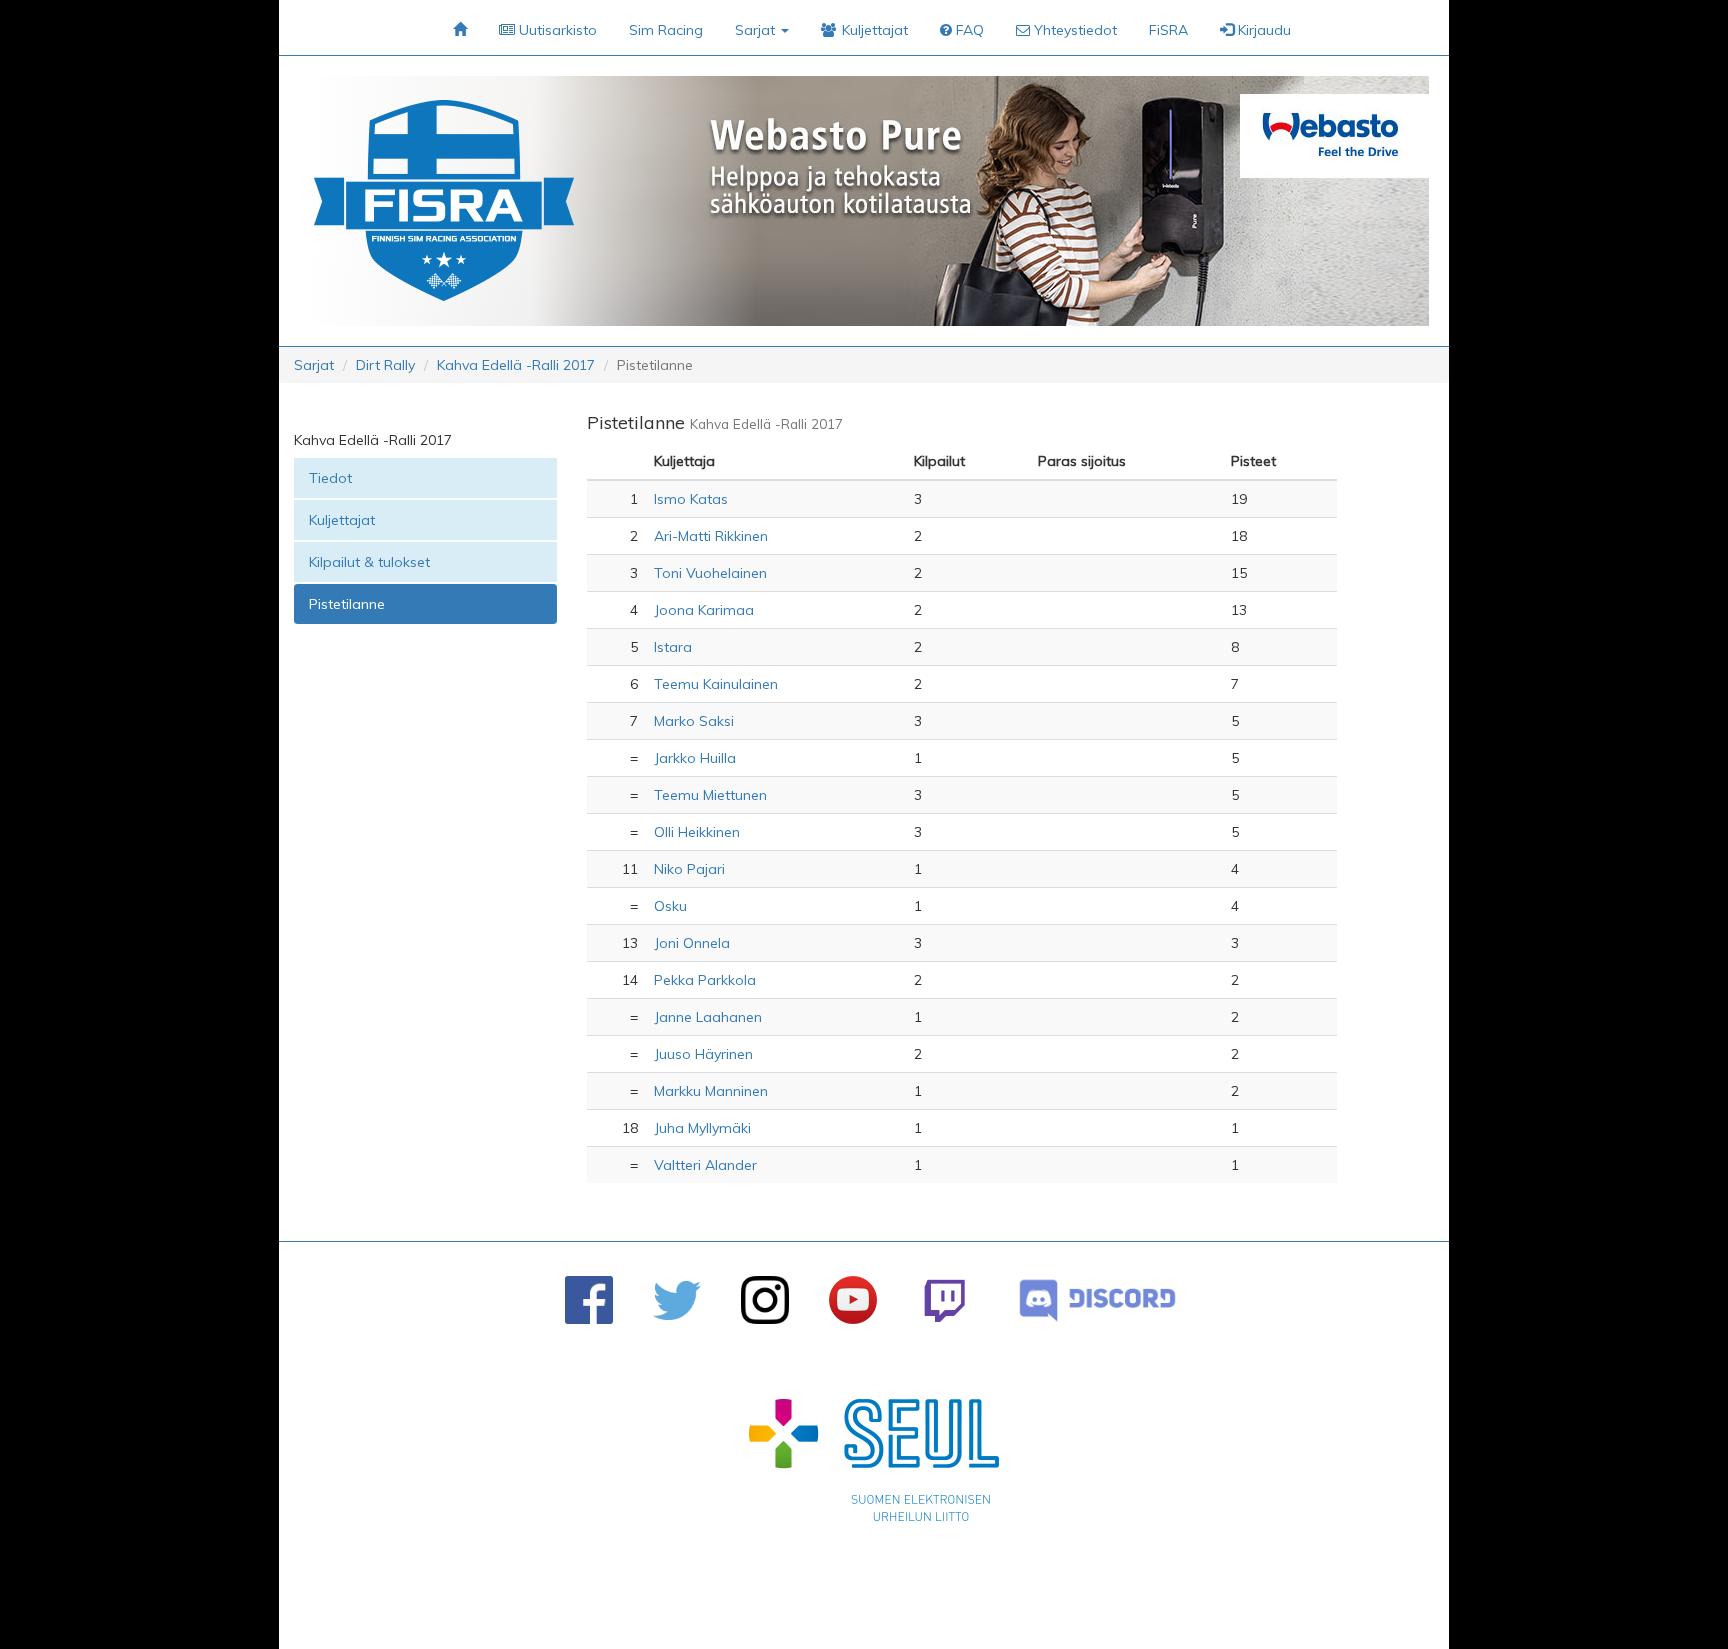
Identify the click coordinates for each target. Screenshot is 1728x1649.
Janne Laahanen (708, 1017)
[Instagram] (765, 1300)
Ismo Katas (691, 499)
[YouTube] (853, 1300)
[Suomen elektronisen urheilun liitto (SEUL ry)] (874, 1465)
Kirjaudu (1262, 30)
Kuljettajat (342, 520)
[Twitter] (677, 1300)
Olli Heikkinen (697, 832)
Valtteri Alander (705, 1165)
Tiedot (330, 478)
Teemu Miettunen (710, 795)
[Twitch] (944, 1300)
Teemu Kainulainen (716, 684)
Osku (670, 906)
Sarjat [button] (757, 30)
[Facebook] (589, 1300)
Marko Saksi (694, 721)
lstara (673, 647)
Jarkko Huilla (695, 758)
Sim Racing (666, 30)
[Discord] (1097, 1300)
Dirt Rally (385, 365)
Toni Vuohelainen (710, 573)
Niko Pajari (689, 869)
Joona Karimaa (704, 610)
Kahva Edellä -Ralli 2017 (516, 365)
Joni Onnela (692, 943)
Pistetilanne (347, 604)
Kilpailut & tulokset (369, 562)
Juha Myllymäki (702, 1128)
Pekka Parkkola (705, 980)
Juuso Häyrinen (703, 1054)
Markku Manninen (711, 1091)
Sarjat (314, 365)
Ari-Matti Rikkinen (711, 536)
